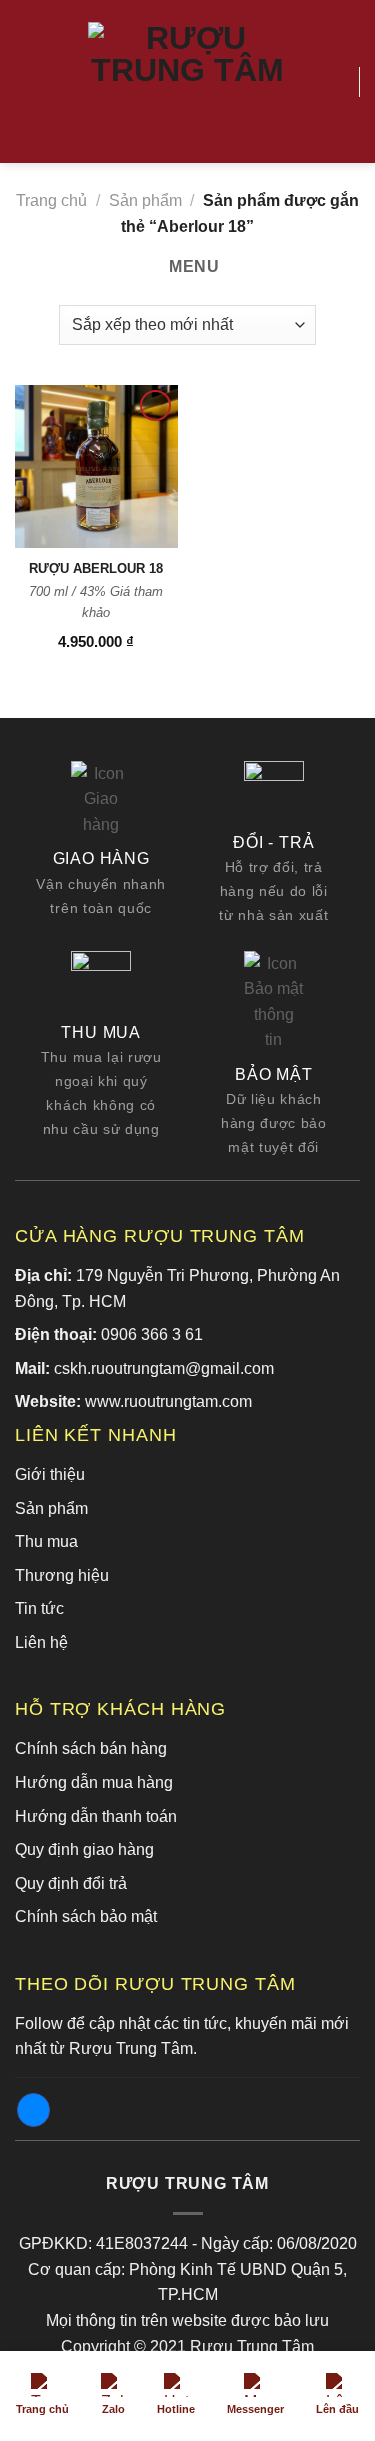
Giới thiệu (50, 1474)
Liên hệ (41, 1642)
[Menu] (27, 81)
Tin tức (39, 1608)
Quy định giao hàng (84, 1849)
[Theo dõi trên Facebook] (33, 2110)
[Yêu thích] (335, 82)
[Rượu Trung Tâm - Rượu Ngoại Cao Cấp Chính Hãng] (188, 82)
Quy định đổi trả (71, 1883)
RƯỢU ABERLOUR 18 (96, 568)
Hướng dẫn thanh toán (96, 1816)
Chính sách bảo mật (86, 1916)
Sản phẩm (145, 200)
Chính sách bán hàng (91, 1748)
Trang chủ (51, 200)
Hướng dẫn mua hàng (94, 1782)
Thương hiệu (62, 1575)
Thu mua (46, 1541)
